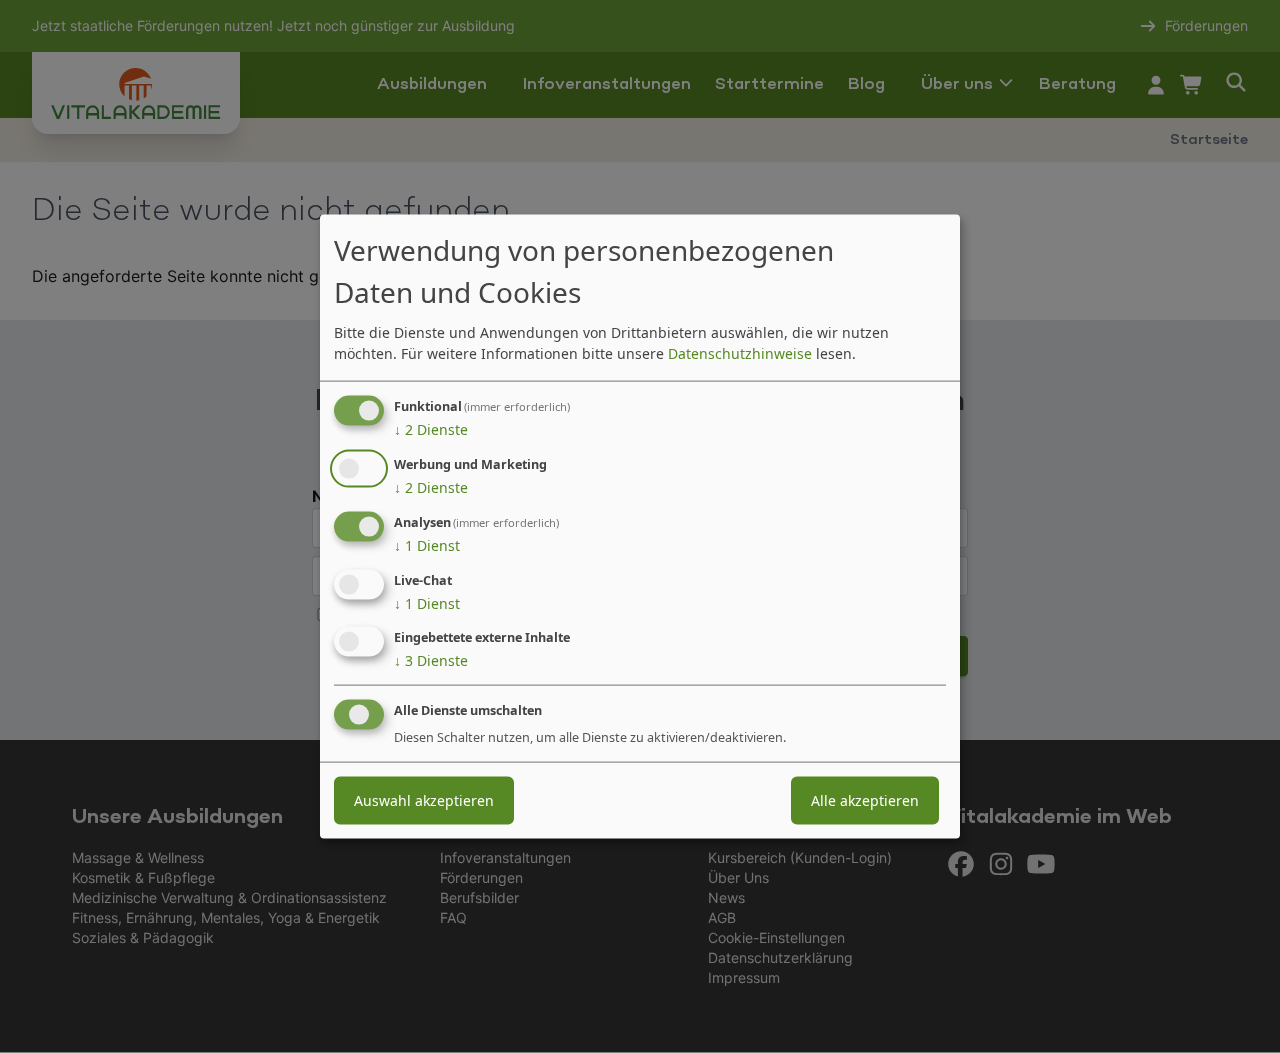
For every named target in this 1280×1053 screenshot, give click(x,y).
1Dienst (427, 545)
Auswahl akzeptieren (424, 800)
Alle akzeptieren (865, 800)
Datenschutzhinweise (740, 353)
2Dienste (431, 429)
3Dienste (431, 660)
